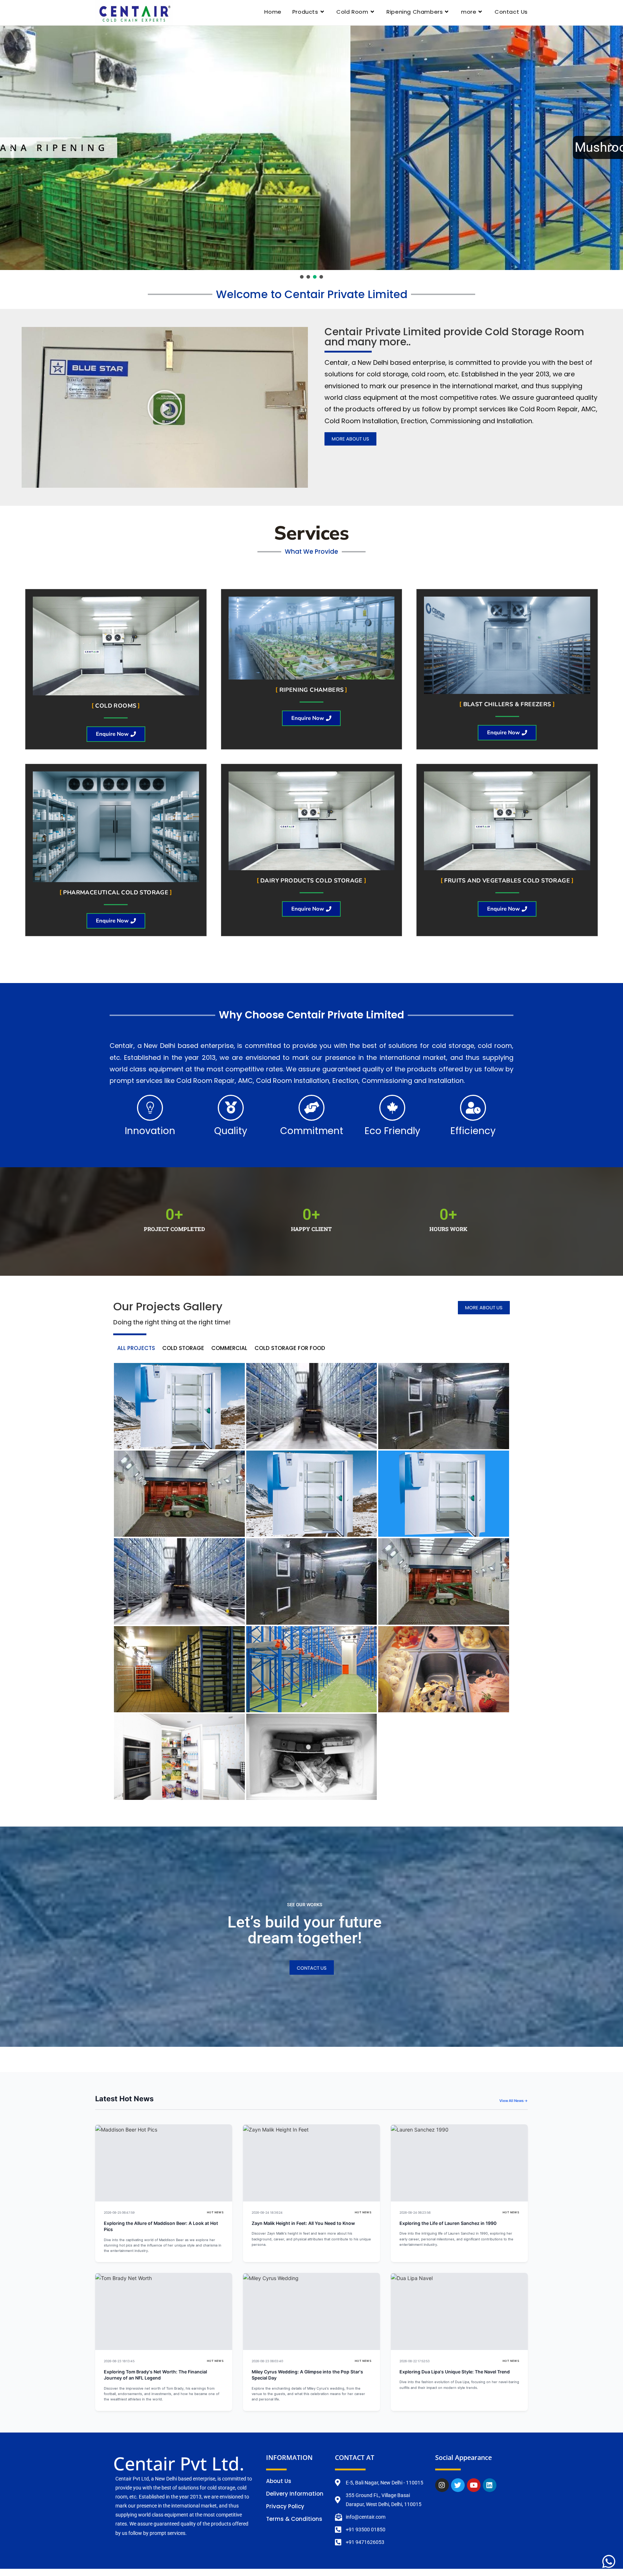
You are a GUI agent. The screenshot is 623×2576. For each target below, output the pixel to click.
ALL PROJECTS (136, 1348)
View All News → (514, 2101)
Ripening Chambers (312, 690)
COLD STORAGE (183, 1348)
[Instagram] (442, 2485)
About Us (279, 2481)
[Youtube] (474, 2485)
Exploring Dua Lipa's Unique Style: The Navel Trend (455, 2372)
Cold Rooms (116, 706)
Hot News (215, 2212)
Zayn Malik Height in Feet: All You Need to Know (303, 2223)
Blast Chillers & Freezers (507, 704)
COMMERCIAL (229, 1348)
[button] (311, 148)
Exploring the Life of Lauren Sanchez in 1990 (448, 2223)
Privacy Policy (285, 2506)
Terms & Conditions (294, 2519)
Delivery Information (295, 2494)
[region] (311, 153)
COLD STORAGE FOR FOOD (290, 1348)
